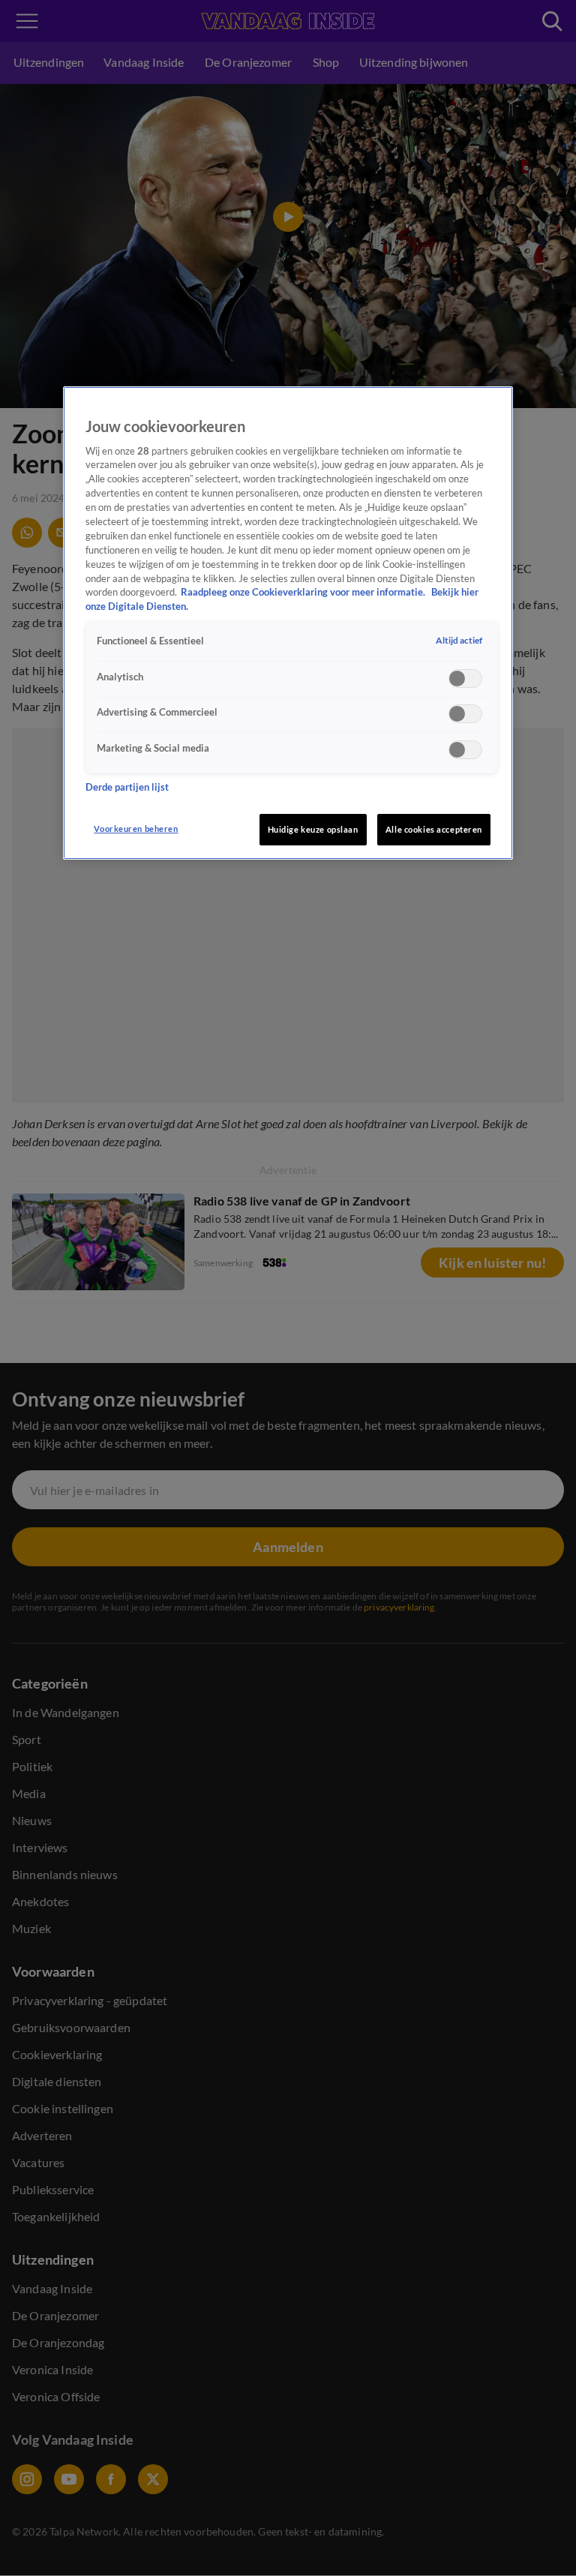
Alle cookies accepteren (434, 829)
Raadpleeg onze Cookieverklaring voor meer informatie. (304, 592)
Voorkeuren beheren (136, 829)
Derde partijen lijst (127, 787)
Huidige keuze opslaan (313, 829)
